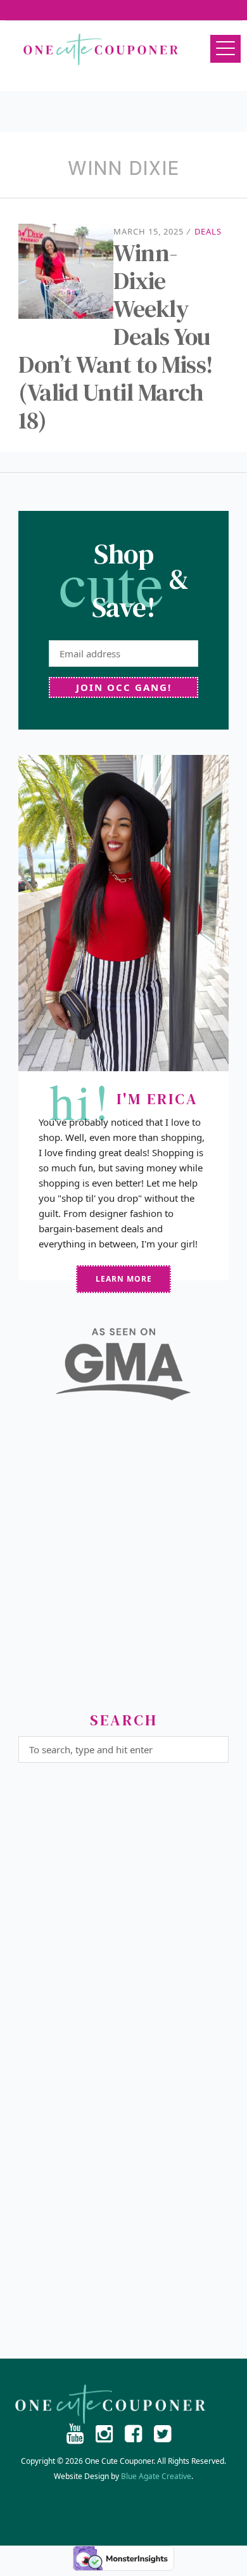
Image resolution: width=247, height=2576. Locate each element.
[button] (225, 49)
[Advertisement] (123, 1561)
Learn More (124, 1279)
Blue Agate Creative (156, 2476)
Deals (208, 231)
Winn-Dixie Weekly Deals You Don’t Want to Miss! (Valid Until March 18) (116, 337)
